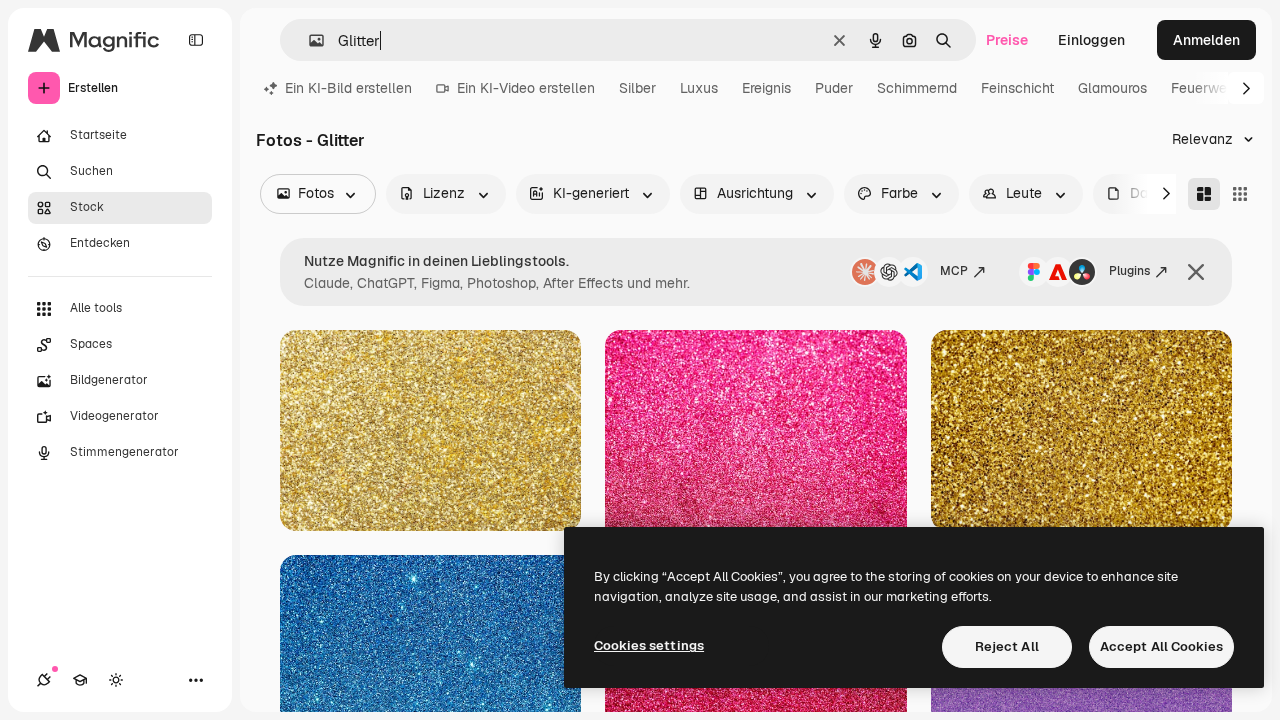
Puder (834, 88)
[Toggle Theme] (116, 680)
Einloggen (1091, 40)
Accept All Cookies (1161, 646)
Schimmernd (917, 88)
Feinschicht (1017, 88)
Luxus (699, 88)
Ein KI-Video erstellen (526, 88)
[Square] (1240, 194)
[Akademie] (80, 680)
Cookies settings (649, 645)
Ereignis (766, 88)
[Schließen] (1196, 272)
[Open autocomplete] (308, 40)
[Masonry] (1204, 194)
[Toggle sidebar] (196, 40)
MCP (954, 271)
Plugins (1129, 271)
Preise (1007, 40)
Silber (637, 88)
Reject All (1007, 646)
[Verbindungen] (44, 680)
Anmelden (1206, 40)
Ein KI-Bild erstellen (348, 88)
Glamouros (1112, 88)
